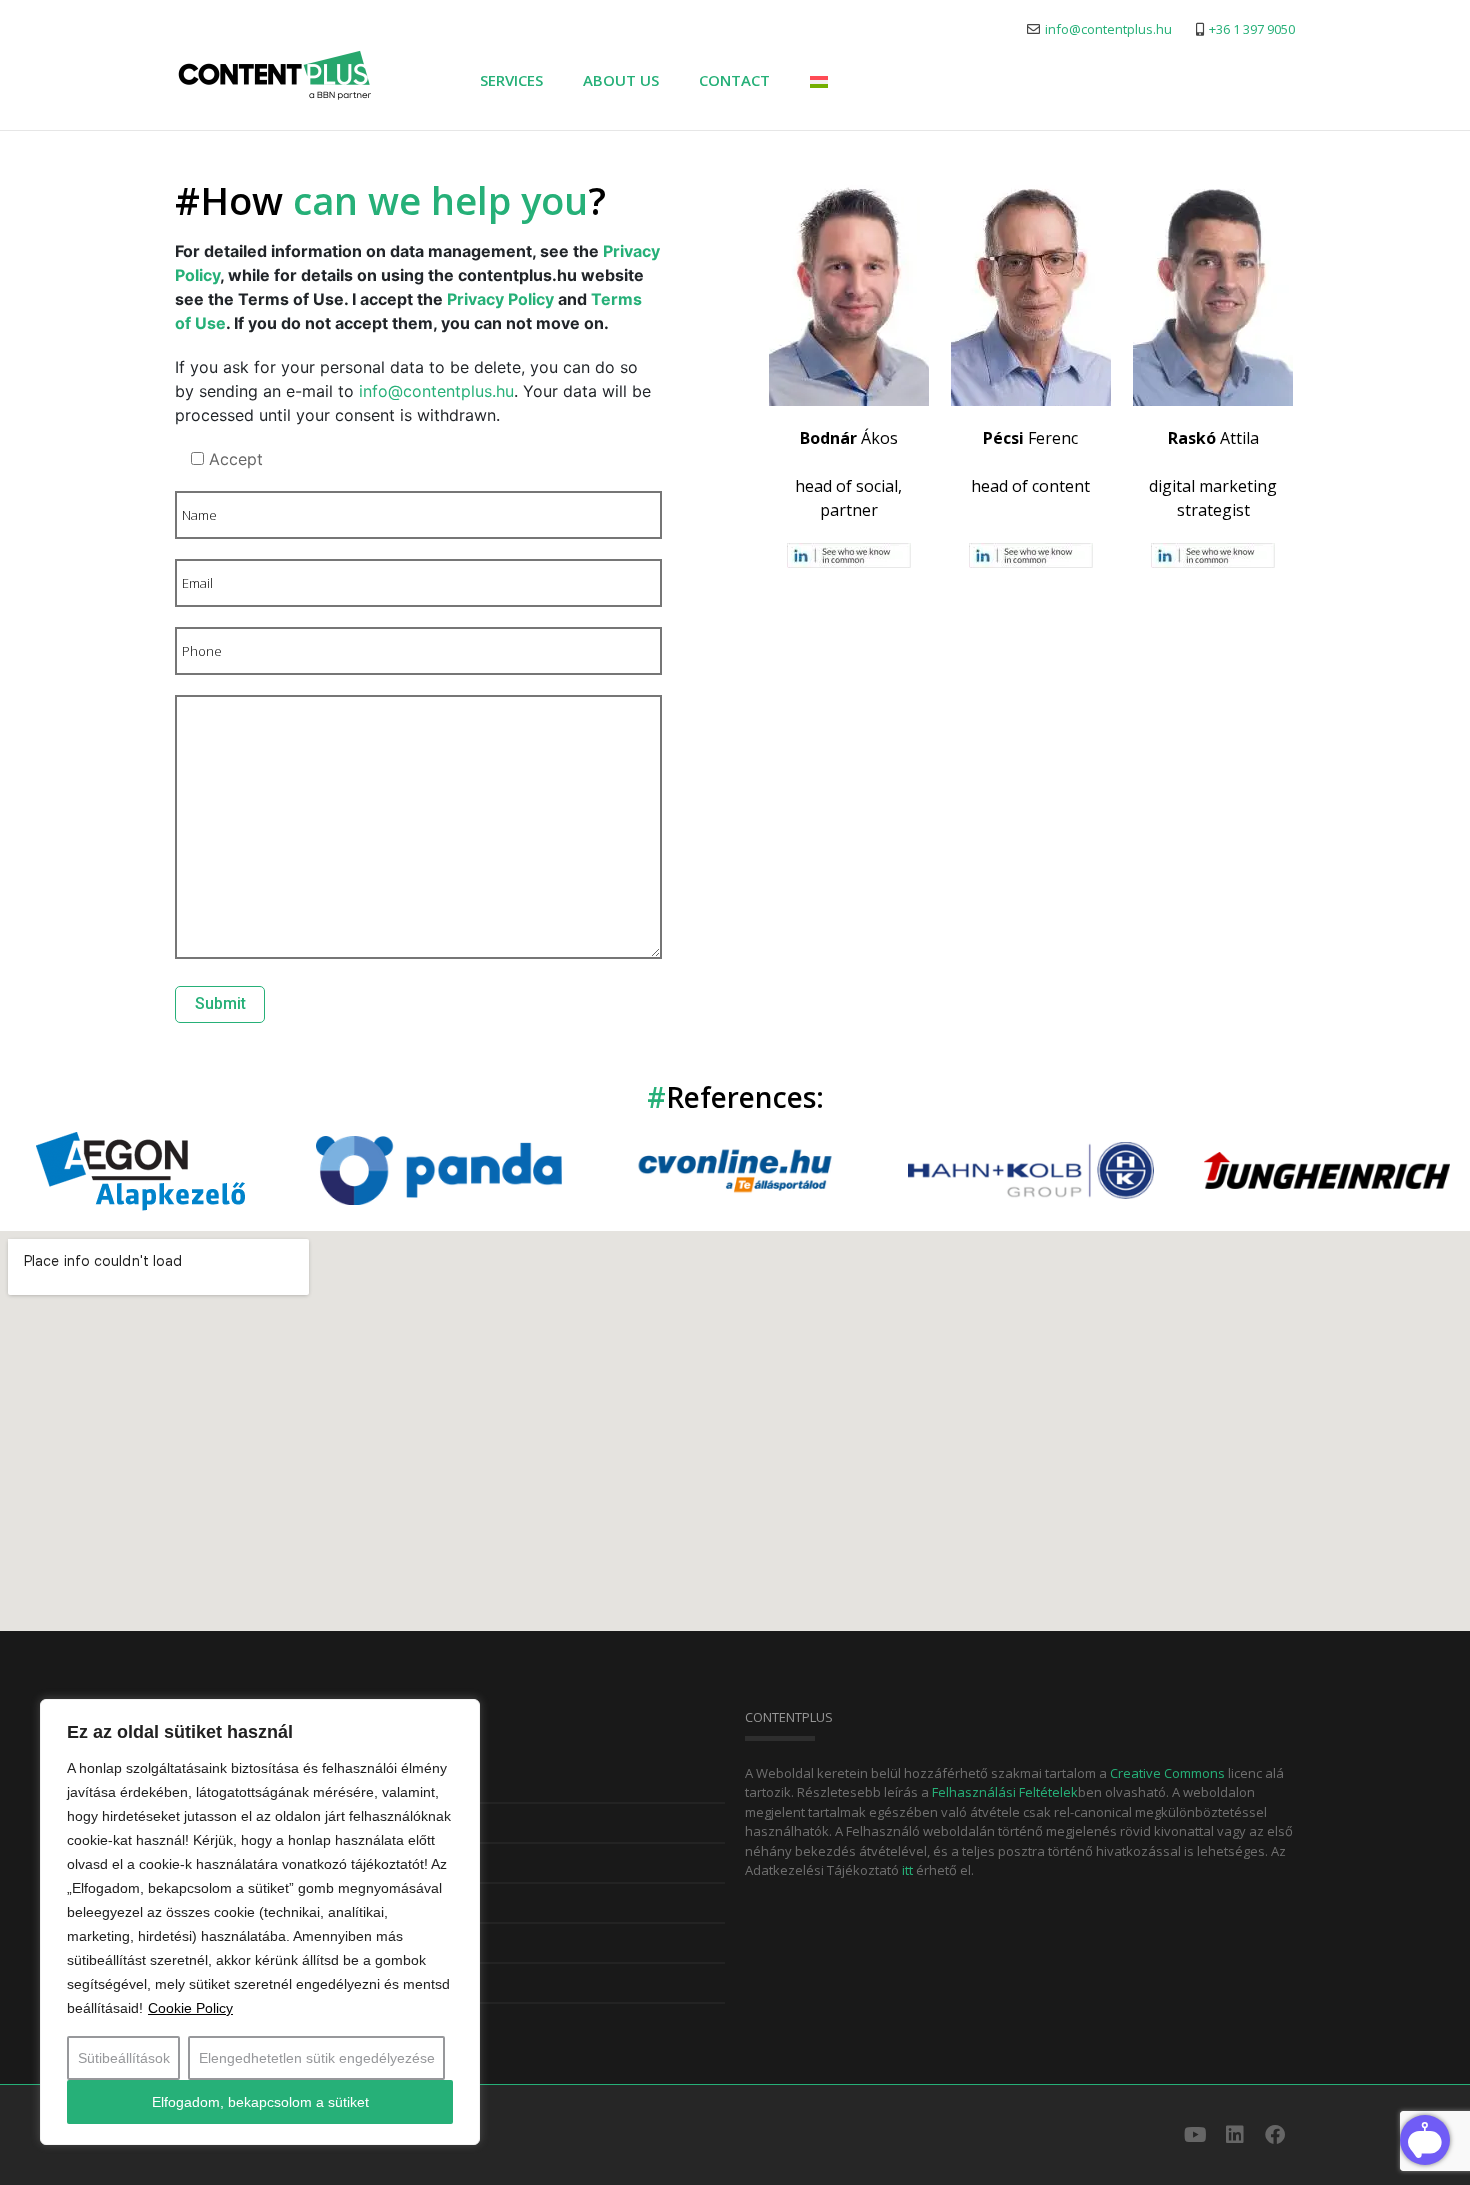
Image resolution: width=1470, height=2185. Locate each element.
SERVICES (511, 80)
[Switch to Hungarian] (819, 79)
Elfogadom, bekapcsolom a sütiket (260, 2102)
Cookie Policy (190, 2008)
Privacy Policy (500, 299)
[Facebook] (1275, 2135)
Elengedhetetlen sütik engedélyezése (317, 2058)
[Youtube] (1195, 2135)
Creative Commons (1169, 1773)
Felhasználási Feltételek (1005, 1792)
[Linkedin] (1235, 2135)
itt (909, 1870)
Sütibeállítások (124, 2058)
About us (621, 80)
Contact (734, 80)
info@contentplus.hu (436, 391)
